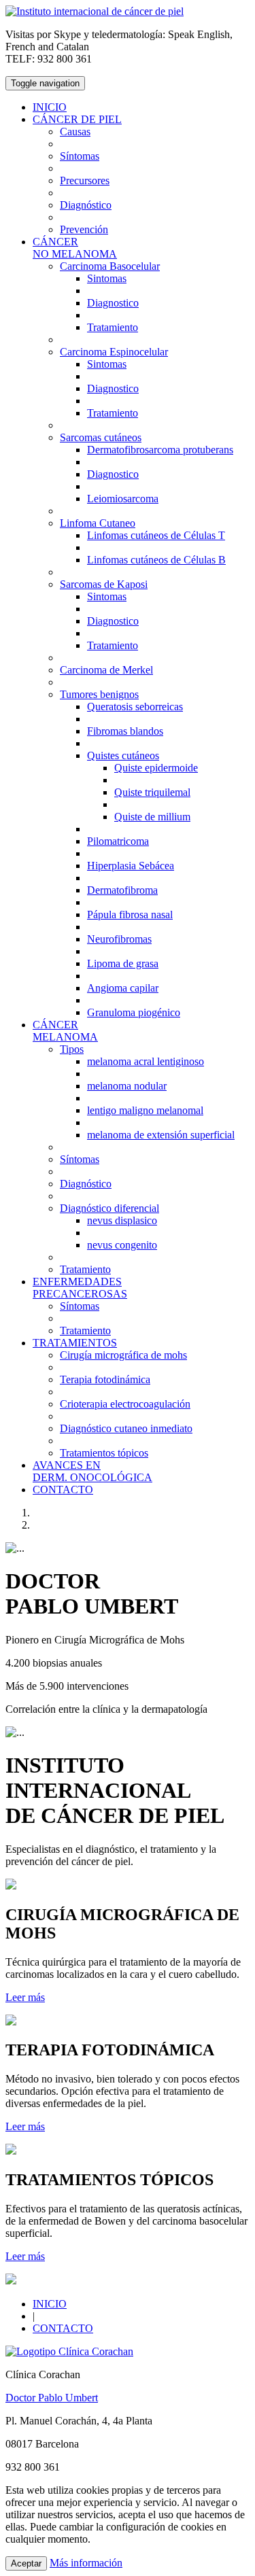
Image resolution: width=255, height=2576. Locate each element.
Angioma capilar (123, 988)
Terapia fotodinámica (105, 1379)
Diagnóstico (86, 205)
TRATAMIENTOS (75, 1343)
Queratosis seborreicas (135, 707)
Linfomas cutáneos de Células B (156, 560)
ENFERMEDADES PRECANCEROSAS (80, 1288)
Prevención (84, 229)
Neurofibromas (119, 939)
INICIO (50, 107)
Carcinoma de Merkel (106, 670)
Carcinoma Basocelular (110, 266)
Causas (75, 132)
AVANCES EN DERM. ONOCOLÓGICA (92, 1471)
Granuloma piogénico (134, 1012)
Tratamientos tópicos (104, 1453)
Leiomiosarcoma (123, 499)
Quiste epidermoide (156, 768)
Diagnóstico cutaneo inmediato (126, 1428)
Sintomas (107, 278)
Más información (86, 2563)
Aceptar (26, 2563)
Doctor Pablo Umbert (52, 2398)
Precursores (85, 180)
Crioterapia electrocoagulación (125, 1404)
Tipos (72, 1049)
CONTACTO (63, 1490)
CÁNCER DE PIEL (77, 119)
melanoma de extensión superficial (161, 1135)
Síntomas (80, 156)
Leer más (25, 1997)
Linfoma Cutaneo (98, 523)
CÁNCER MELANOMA (65, 1031)
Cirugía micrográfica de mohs (123, 1355)
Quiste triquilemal (152, 792)
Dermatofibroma (122, 890)
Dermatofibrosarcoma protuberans (160, 450)
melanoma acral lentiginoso (146, 1061)
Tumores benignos (99, 694)
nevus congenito (122, 1245)
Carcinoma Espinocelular (114, 352)
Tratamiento (113, 327)
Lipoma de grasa (123, 963)
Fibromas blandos (125, 731)
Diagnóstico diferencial (109, 1208)
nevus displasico (122, 1220)
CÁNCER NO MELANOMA (75, 248)
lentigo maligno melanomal (145, 1110)
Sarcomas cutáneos (101, 437)
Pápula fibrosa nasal (130, 915)
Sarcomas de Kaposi (104, 584)
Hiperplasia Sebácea (131, 866)
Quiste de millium (152, 817)
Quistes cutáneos (123, 755)
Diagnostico (113, 303)
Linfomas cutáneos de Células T (156, 535)
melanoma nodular (127, 1086)
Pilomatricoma (118, 841)
